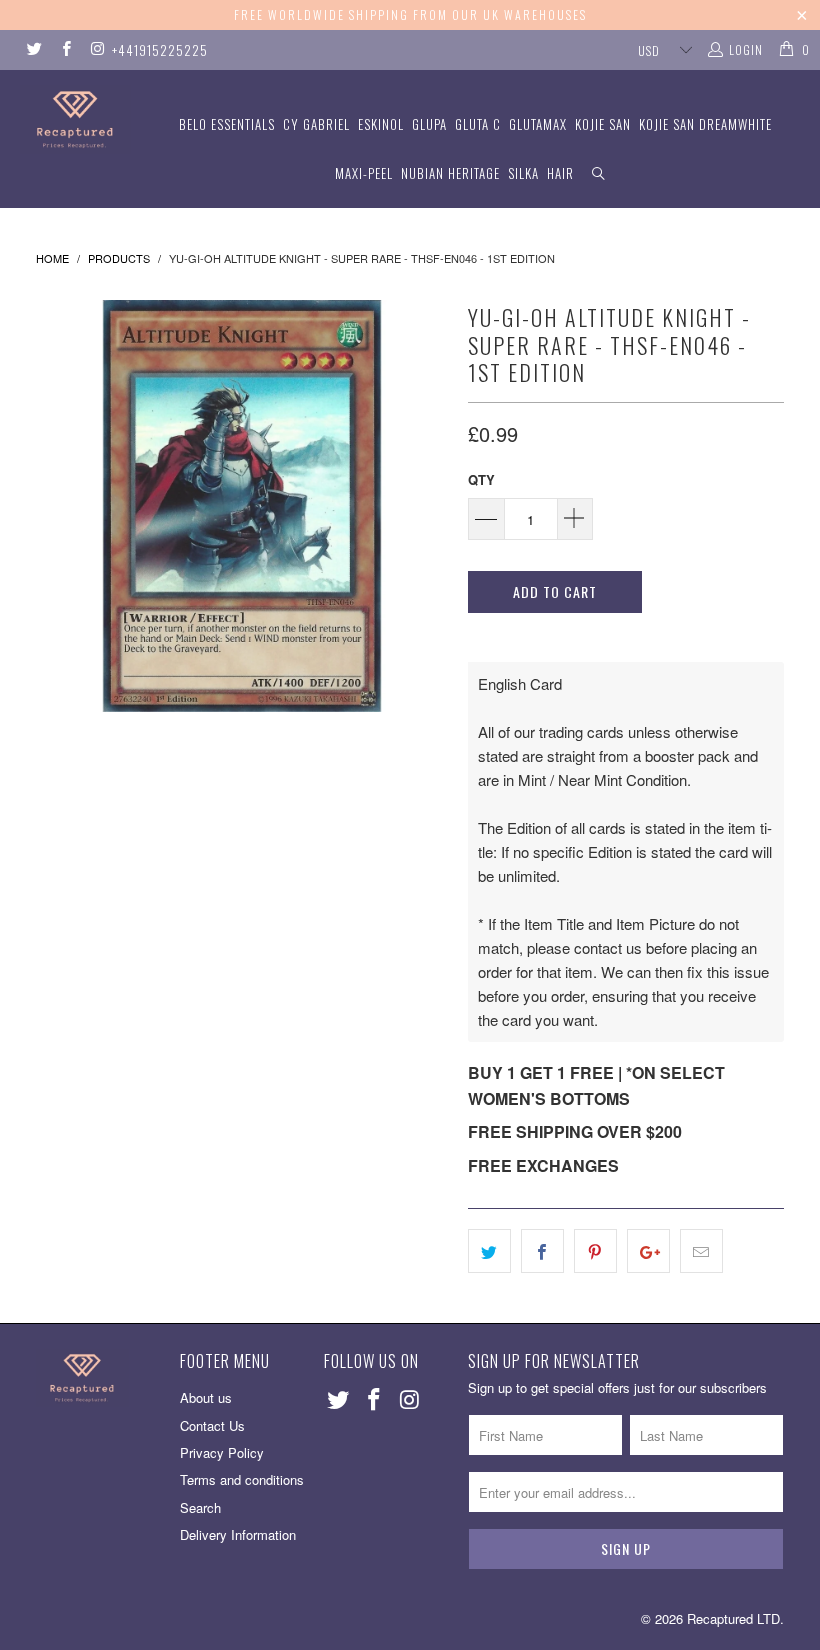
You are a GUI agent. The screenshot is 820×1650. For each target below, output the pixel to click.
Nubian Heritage (450, 173)
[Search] (599, 173)
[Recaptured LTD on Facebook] (64, 49)
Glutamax (538, 124)
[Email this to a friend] (701, 1251)
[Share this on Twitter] (489, 1251)
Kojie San (603, 124)
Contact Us (212, 1425)
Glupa (429, 124)
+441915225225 (160, 50)
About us (206, 1397)
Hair (560, 173)
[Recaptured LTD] (75, 119)
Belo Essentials (227, 124)
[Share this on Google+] (648, 1251)
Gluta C (478, 124)
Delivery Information (238, 1534)
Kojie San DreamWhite (705, 124)
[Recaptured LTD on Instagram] (96, 49)
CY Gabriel (316, 124)
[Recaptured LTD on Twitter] (33, 49)
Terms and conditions (242, 1479)
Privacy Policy (222, 1452)
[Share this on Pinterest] (595, 1251)
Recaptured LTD (733, 1618)
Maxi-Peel (364, 173)
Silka (523, 173)
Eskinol (381, 124)
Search (200, 1507)
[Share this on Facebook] (542, 1251)
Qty (481, 479)
